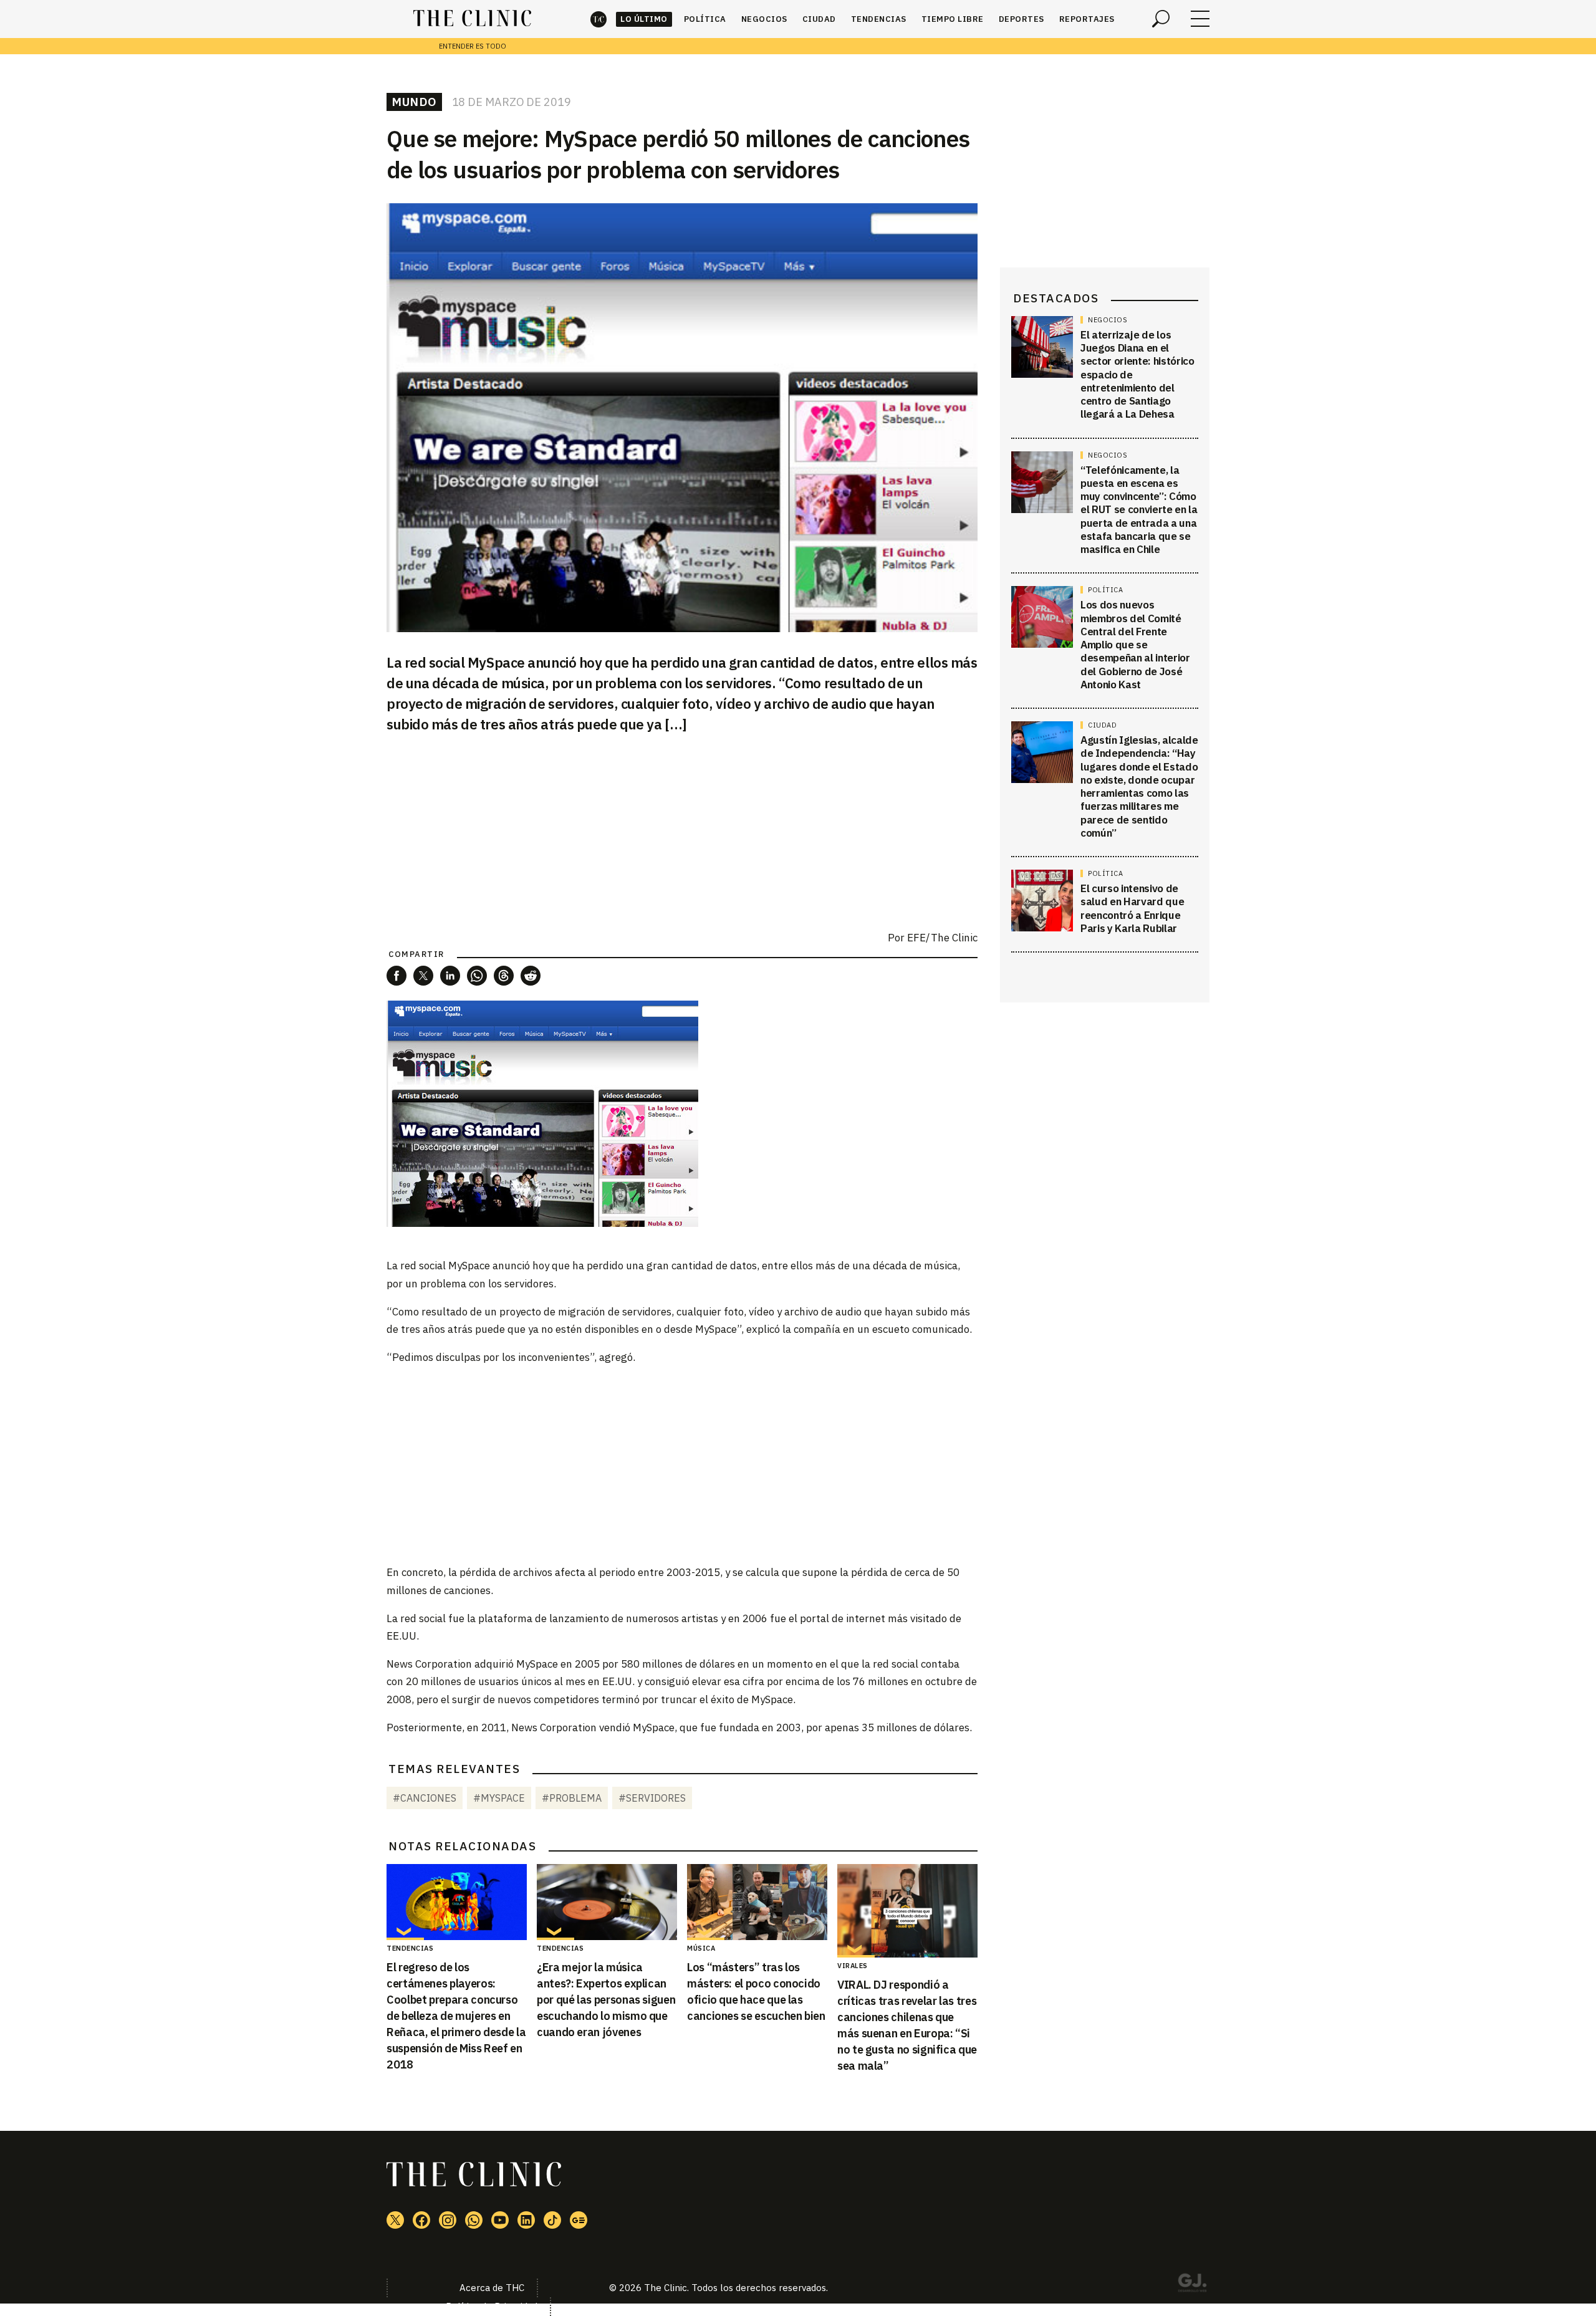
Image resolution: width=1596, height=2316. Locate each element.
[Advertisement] (682, 1464)
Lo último (644, 19)
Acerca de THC (492, 2288)
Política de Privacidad (492, 2306)
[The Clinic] (472, 19)
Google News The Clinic (579, 2220)
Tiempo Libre (953, 19)
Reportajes (1087, 19)
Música (701, 1948)
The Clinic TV (500, 2220)
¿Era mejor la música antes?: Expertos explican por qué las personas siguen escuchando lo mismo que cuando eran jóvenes (606, 2000)
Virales (853, 1966)
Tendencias (879, 19)
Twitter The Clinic (395, 2220)
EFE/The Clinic (942, 938)
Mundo (414, 102)
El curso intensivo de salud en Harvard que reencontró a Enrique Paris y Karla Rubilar (1132, 908)
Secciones (1200, 19)
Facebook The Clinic (421, 2220)
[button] (397, 976)
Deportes (1022, 19)
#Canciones (425, 1798)
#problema (572, 1798)
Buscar (1161, 19)
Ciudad (819, 19)
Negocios (764, 19)
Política (705, 19)
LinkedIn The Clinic (526, 2220)
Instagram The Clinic (448, 2220)
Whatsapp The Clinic (474, 2220)
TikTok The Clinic (552, 2220)
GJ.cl (1192, 2285)
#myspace (499, 1798)
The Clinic (598, 19)
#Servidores (652, 1798)
